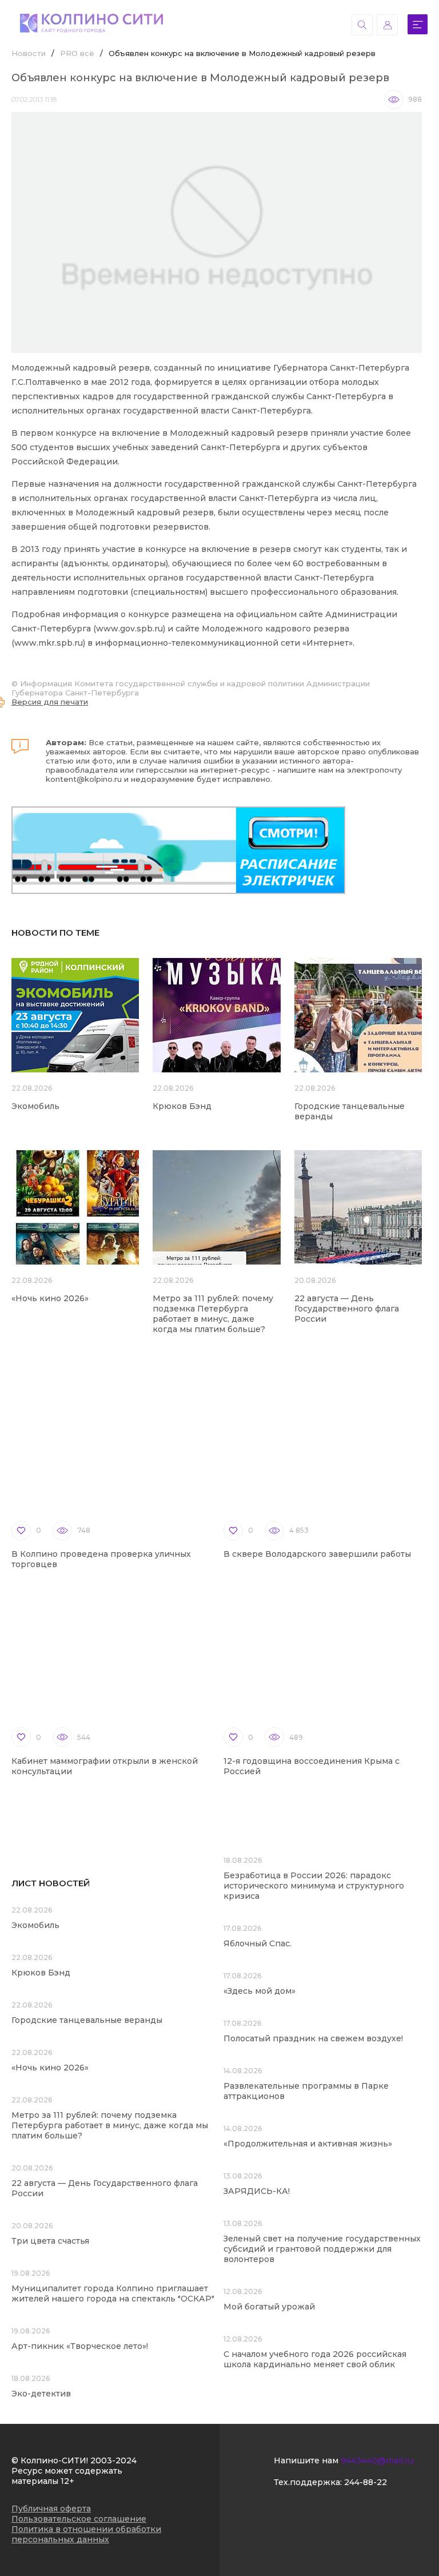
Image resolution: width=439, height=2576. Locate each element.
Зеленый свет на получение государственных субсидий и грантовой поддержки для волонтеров (322, 2249)
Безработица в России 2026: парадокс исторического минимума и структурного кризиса (314, 1886)
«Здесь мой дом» (260, 1991)
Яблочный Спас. (259, 1943)
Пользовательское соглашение (79, 2519)
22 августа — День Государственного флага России (347, 1309)
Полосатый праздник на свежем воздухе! (313, 2038)
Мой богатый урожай (269, 2307)
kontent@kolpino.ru (84, 779)
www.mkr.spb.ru (49, 643)
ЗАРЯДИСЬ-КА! (257, 2191)
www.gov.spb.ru (129, 629)
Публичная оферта (51, 2509)
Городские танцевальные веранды (87, 2020)
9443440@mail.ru (377, 2460)
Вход (387, 25)
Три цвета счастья (50, 2241)
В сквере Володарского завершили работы (317, 1554)
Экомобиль (35, 1106)
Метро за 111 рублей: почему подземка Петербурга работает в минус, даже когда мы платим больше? (213, 1314)
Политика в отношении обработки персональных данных (86, 2534)
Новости (29, 53)
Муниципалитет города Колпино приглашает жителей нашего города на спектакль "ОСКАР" (113, 2293)
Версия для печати (50, 702)
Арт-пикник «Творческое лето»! (80, 2346)
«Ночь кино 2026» (50, 1298)
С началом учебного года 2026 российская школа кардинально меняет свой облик (315, 2359)
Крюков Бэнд (182, 1106)
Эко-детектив (41, 2394)
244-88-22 (366, 2482)
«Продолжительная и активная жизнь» (308, 2144)
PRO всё (77, 53)
